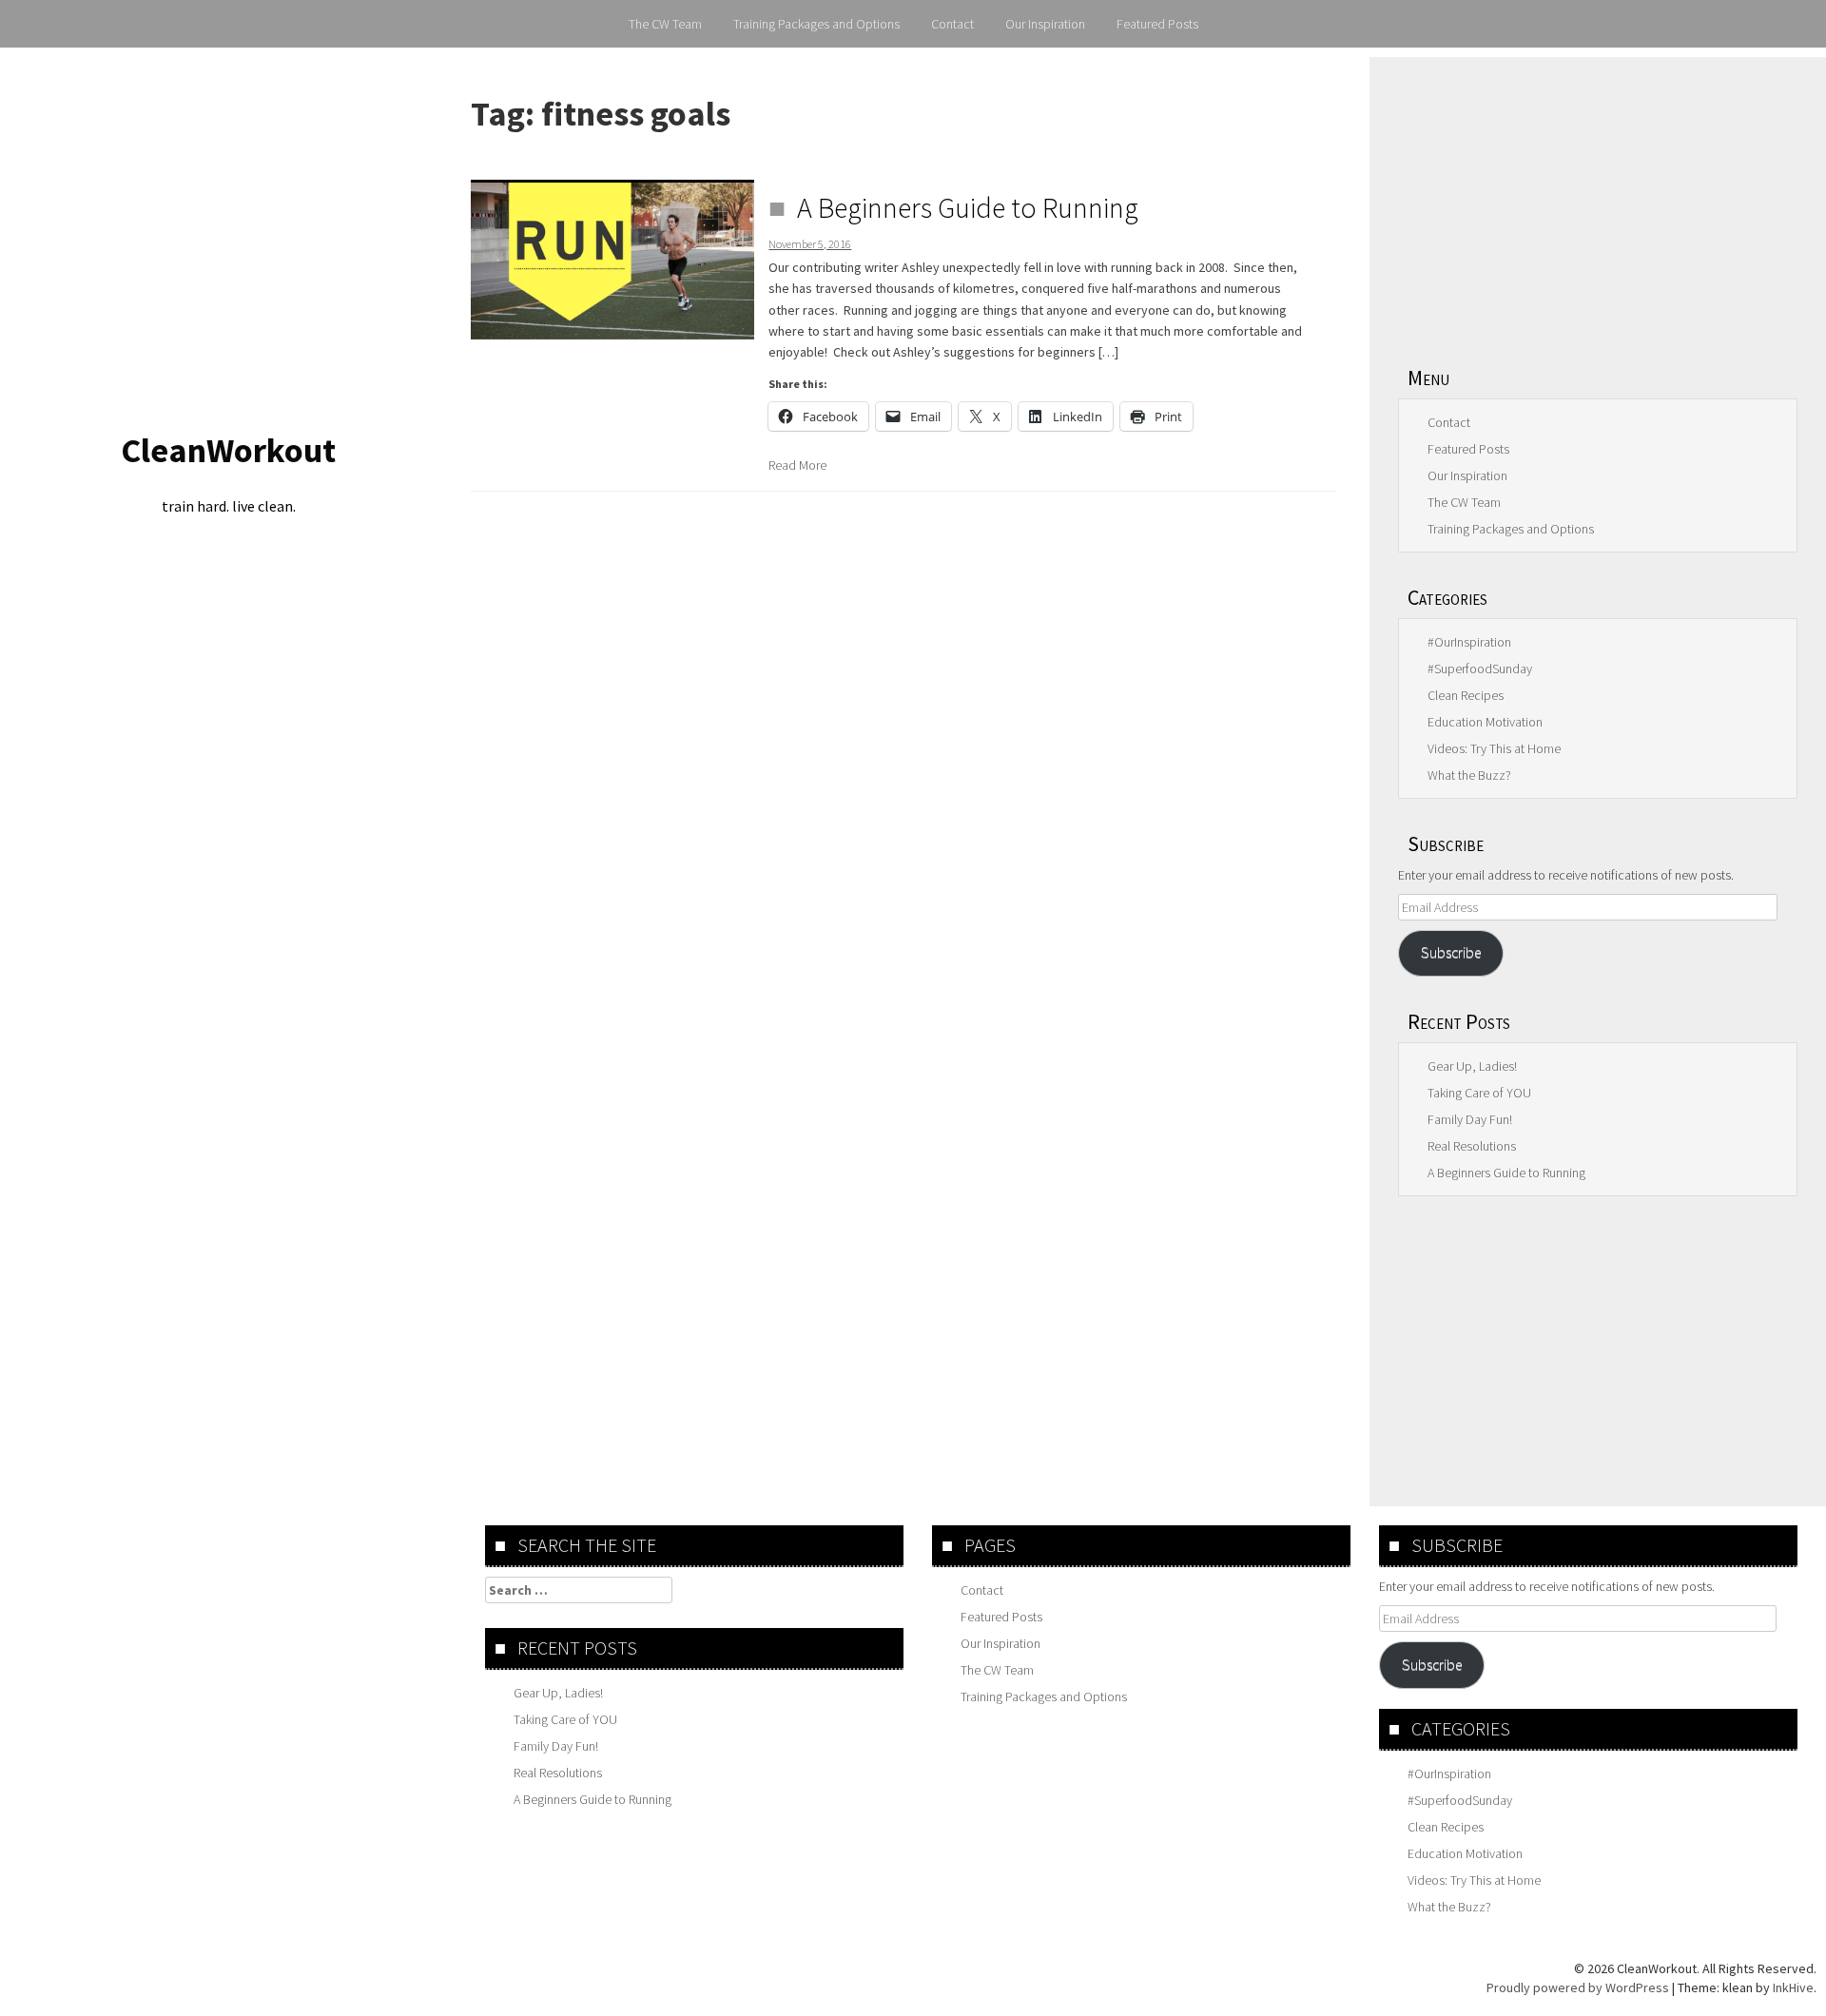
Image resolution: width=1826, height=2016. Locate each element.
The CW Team (665, 24)
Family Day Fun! (1470, 1119)
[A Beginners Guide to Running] (612, 260)
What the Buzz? (1469, 775)
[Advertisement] (1598, 200)
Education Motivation (1485, 722)
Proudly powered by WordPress (1578, 1987)
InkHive (1793, 1987)
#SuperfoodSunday (1480, 669)
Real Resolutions (1472, 1146)
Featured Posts (1157, 24)
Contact (952, 24)
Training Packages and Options (816, 24)
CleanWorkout (228, 450)
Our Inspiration (1045, 24)
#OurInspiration (1469, 642)
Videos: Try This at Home (1494, 748)
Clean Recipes (1466, 695)
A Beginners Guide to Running (968, 207)
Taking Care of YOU (1479, 1093)
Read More (797, 465)
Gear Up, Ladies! (1472, 1066)
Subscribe (1451, 952)
